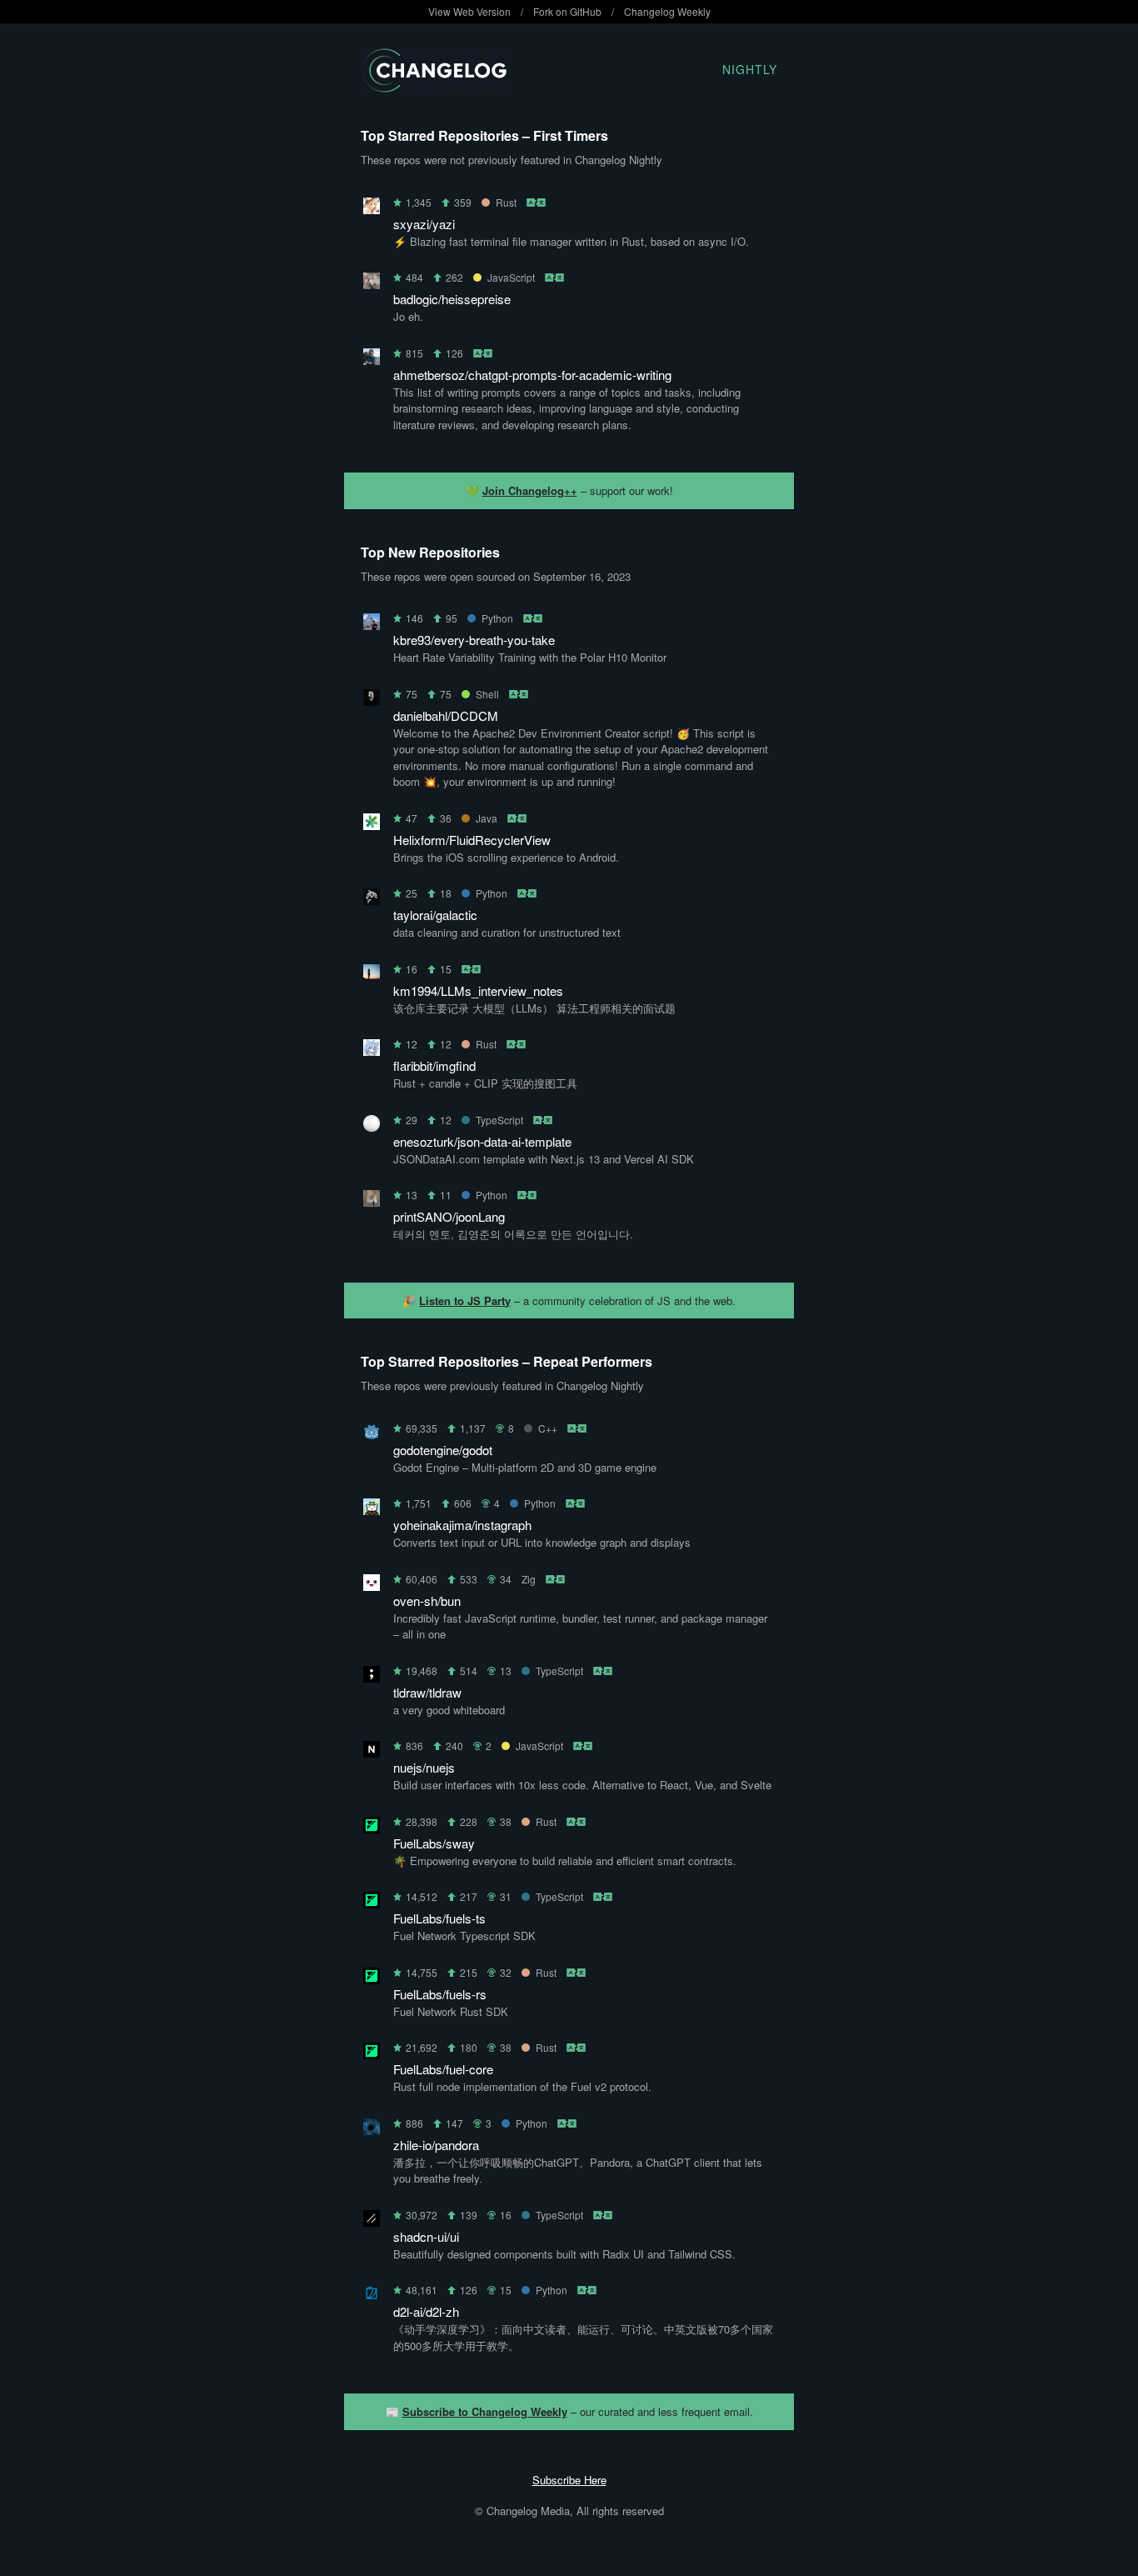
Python (497, 618)
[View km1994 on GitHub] (372, 975)
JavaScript (511, 277)
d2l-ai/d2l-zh (426, 2311)
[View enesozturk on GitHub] (372, 1126)
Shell (487, 694)
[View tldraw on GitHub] (372, 1677)
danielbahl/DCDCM (446, 715)
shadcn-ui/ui (426, 2236)
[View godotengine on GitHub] (372, 1435)
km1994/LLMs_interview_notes (478, 990)
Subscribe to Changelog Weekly (485, 2411)
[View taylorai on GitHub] (372, 900)
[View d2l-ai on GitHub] (372, 2296)
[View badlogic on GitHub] (372, 284)
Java (487, 818)
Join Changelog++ (530, 490)
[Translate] (537, 202)
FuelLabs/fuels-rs (440, 1994)
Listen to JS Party (465, 1301)
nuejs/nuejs (424, 1767)
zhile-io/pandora (436, 2145)
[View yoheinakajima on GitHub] (372, 1510)
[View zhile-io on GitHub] (372, 2130)
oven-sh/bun (427, 1601)
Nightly (750, 69)
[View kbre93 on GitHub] (372, 625)
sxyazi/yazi (424, 224)
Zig (529, 1579)
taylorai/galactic (435, 915)
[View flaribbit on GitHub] (372, 1050)
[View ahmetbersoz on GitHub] (372, 360)
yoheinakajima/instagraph (462, 1525)
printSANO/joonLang (449, 1216)
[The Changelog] (434, 87)
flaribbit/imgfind (434, 1065)
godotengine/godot (443, 1450)
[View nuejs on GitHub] (372, 1752)
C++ (548, 1428)
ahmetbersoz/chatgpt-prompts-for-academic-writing (532, 375)
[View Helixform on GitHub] (372, 825)
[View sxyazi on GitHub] (372, 209)
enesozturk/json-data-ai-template (482, 1141)
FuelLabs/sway (434, 1843)
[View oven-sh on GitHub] (372, 1586)
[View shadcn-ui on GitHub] (372, 2221)
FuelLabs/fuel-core (443, 2069)
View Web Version (469, 11)
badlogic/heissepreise (452, 299)
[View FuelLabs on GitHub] (372, 1828)
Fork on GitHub (567, 11)
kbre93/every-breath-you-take (474, 640)
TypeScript (499, 1120)
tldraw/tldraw (427, 1692)
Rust (506, 202)
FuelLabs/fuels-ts (439, 1918)
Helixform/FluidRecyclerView (472, 840)
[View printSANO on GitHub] (372, 1201)
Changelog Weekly (667, 11)
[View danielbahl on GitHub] (372, 700)
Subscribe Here (569, 2480)
